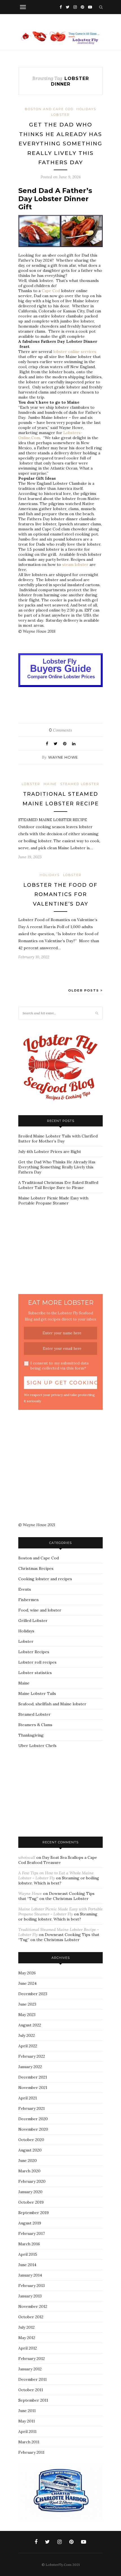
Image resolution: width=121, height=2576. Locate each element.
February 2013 (32, 2286)
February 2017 (32, 2233)
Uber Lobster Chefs (37, 1746)
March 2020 (29, 2171)
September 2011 (33, 2400)
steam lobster (75, 564)
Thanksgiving (31, 1735)
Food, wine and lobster (40, 1610)
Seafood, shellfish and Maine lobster (52, 1704)
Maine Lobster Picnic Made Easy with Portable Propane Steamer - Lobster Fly (60, 1912)
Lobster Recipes (34, 1652)
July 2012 (26, 2327)
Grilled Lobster (33, 1621)
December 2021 (33, 2077)
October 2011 (31, 2390)
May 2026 (27, 1973)
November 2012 (33, 2306)
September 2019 (33, 2213)
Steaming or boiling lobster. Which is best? (59, 1881)
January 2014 (30, 2275)
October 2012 (31, 2317)
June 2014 (27, 2265)
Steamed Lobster (80, 784)
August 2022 (30, 2025)
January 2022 (30, 2067)
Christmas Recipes (36, 1568)
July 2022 (27, 2035)
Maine (50, 784)
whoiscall (27, 1857)
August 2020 (30, 2150)
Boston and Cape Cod (49, 109)
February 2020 (32, 2181)
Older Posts (84, 990)
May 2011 (27, 2421)
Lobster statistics (35, 1673)
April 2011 (27, 2431)
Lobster (60, 115)
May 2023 (27, 2015)
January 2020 (30, 2192)
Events (25, 1589)
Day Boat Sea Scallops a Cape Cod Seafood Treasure (58, 1860)
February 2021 (32, 2108)
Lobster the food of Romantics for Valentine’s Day (60, 894)
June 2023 (27, 2004)
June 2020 (28, 2161)
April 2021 (28, 2098)
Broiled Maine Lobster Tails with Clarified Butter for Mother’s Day (58, 1139)
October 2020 (31, 2140)
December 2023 (33, 1994)
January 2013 (30, 2296)
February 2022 (32, 2056)
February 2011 (31, 2452)
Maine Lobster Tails (37, 1693)
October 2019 (31, 2202)
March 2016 (29, 2244)
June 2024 (27, 1983)
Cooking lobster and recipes (45, 1579)
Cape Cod (50, 291)
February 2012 (32, 2359)
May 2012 (27, 2338)
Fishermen (28, 1600)
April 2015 (28, 2254)
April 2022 (28, 2046)
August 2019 (30, 2223)
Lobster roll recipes (37, 1662)
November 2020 (33, 2129)
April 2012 (28, 2348)
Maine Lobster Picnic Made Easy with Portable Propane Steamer (53, 1201)
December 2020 (33, 2119)
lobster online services (75, 352)
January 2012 (30, 2369)
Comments (60, 730)
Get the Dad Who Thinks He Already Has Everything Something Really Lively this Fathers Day (60, 144)
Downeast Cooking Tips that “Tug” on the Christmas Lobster (56, 1896)
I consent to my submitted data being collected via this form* (60, 1366)
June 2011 (27, 2411)
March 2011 (29, 2442)
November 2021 (33, 2088)
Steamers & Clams (35, 1725)
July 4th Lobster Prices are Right (50, 1152)
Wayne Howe (63, 757)
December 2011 (33, 2379)
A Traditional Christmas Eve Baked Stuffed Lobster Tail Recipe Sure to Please (58, 1185)
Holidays (86, 109)
